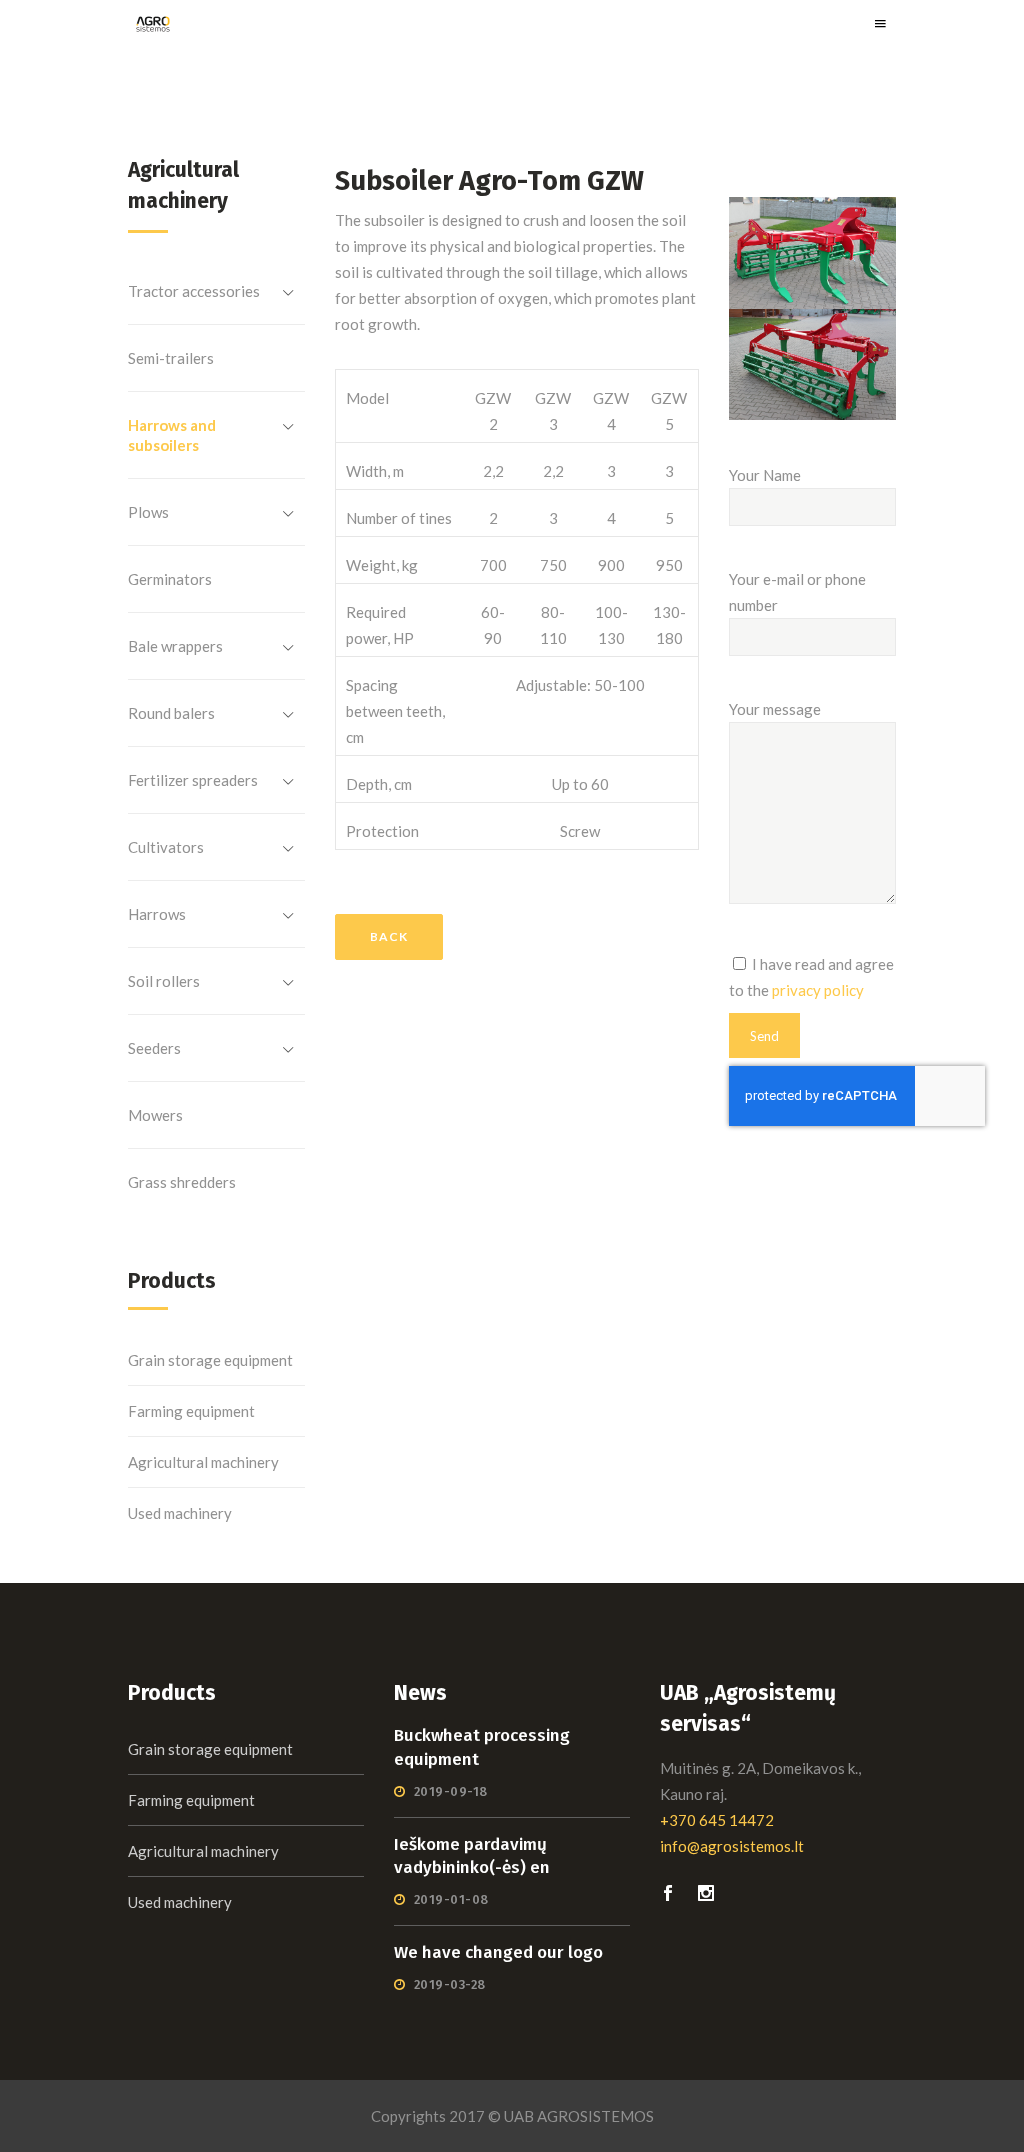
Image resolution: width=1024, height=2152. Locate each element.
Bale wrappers (175, 646)
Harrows (157, 914)
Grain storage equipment (210, 1360)
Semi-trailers (171, 358)
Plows (148, 512)
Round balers (171, 713)
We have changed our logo (498, 1952)
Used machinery (180, 1513)
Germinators (170, 579)
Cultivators (166, 847)
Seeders (154, 1048)
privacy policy (818, 990)
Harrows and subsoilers (172, 435)
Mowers (155, 1115)
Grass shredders (182, 1182)
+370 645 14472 (717, 1820)
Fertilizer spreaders (193, 780)
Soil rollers (164, 981)
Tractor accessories (194, 291)
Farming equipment (191, 1411)
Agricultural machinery (203, 1462)
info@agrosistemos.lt (732, 1846)
